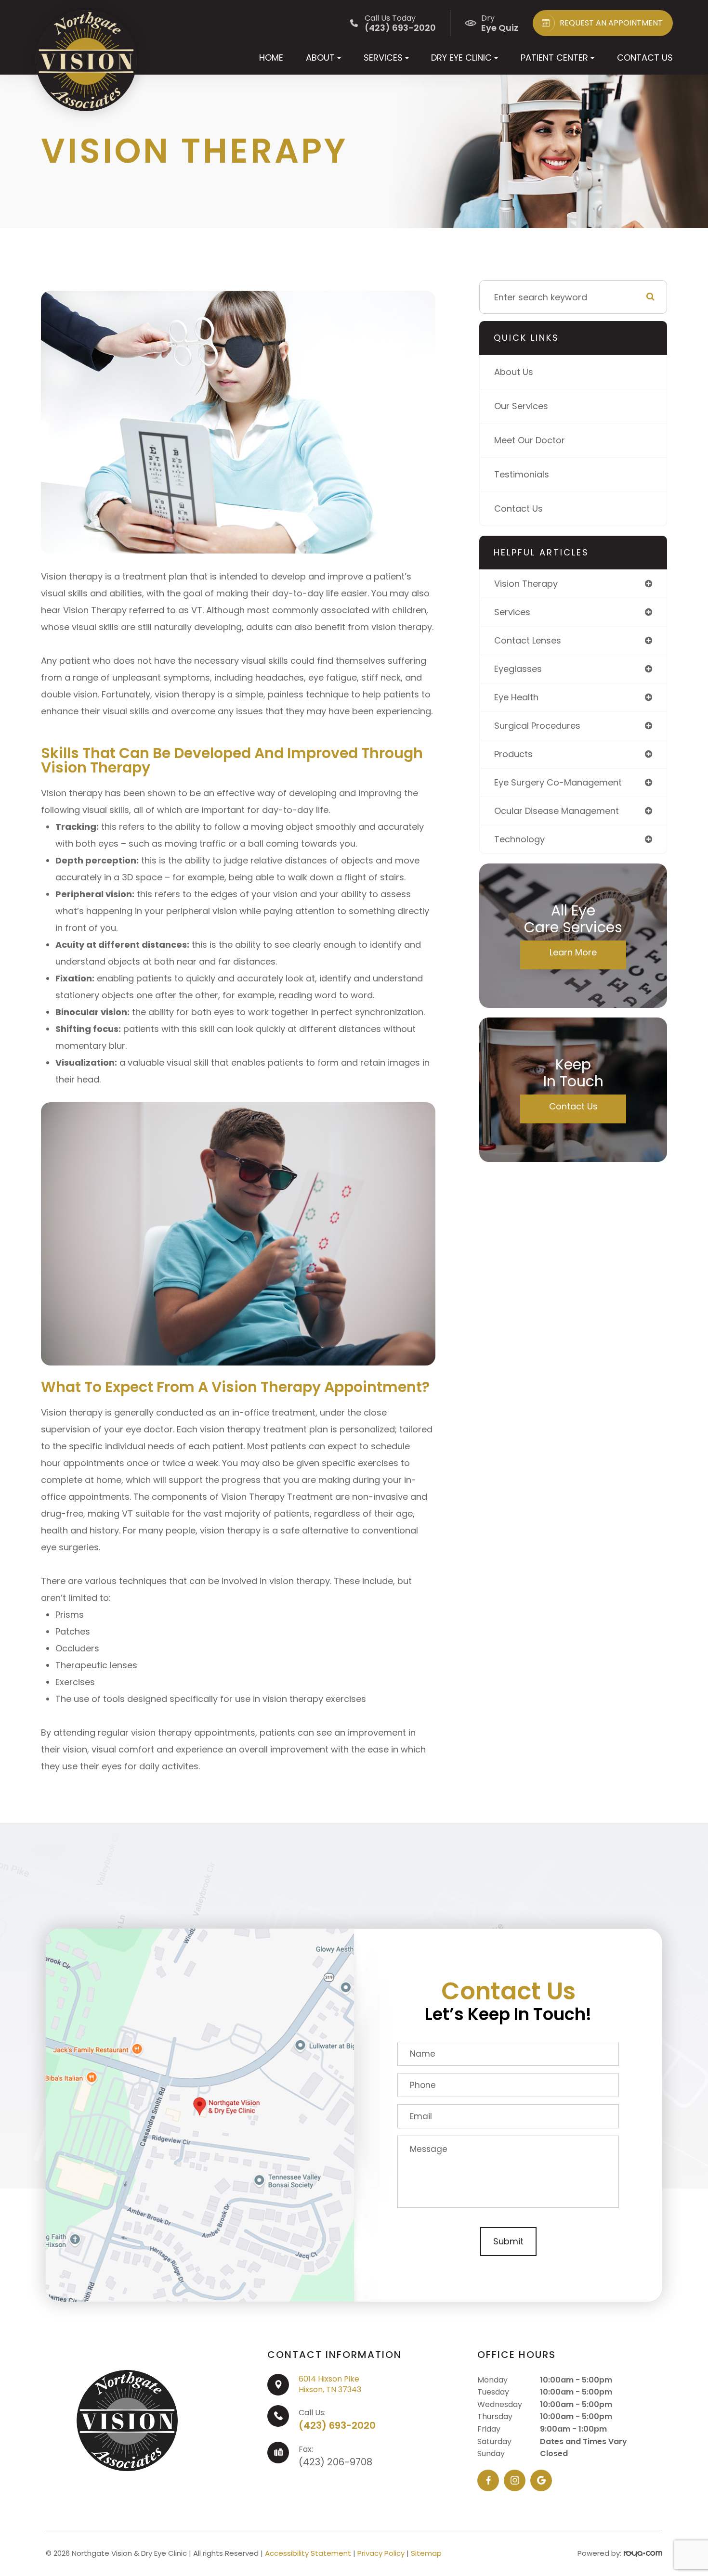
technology (519, 839)
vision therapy (526, 584)
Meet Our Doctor (530, 440)
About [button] (320, 58)
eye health (516, 697)
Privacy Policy (381, 2553)
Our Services (521, 406)
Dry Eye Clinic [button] (461, 58)
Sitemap (426, 2553)
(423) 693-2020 (337, 2425)
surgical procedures (537, 726)
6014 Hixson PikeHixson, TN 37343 (330, 2384)
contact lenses (528, 640)
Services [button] (383, 58)
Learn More (573, 952)
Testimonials (522, 474)
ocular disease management (557, 811)
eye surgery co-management (558, 782)
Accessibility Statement (308, 2553)
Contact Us (645, 58)
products (513, 754)
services (512, 612)
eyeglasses (518, 669)
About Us (514, 372)
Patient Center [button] (554, 58)
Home (271, 58)
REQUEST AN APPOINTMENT (611, 23)
